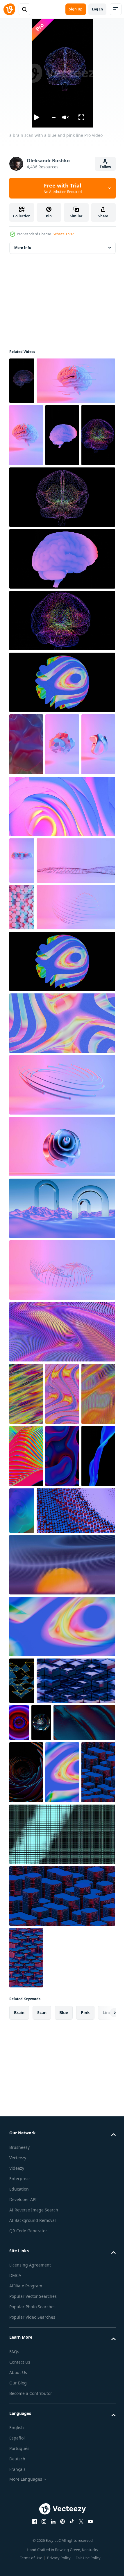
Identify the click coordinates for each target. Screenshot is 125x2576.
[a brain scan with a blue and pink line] (22, 381)
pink (85, 2448)
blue (64, 2448)
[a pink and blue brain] (26, 482)
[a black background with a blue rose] (26, 2146)
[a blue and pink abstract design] (61, 1226)
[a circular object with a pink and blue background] (61, 1349)
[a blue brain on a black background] (62, 482)
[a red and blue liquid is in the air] (26, 853)
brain (19, 2448)
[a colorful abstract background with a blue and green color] (94, 1775)
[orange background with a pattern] (62, 2096)
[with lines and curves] (26, 1721)
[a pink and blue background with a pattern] (22, 1125)
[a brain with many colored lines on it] (26, 544)
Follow (105, 167)
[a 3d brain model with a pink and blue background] (49, 427)
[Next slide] (102, 2448)
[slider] (53, 118)
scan (42, 2448)
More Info (23, 248)
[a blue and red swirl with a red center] (100, 2049)
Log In (97, 9)
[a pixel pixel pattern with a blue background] (61, 2270)
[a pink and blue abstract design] (26, 916)
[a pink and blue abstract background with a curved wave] (61, 1535)
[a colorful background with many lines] (62, 1721)
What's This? (64, 234)
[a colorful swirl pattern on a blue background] (62, 2146)
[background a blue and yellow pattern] (22, 2008)
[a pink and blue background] (49, 1172)
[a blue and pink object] (62, 853)
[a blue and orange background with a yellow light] (61, 1892)
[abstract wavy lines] (61, 1596)
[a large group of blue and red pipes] (49, 1837)
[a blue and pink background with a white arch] (61, 1473)
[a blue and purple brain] (61, 668)
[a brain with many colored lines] (61, 730)
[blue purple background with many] (49, 2054)
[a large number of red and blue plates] (26, 2208)
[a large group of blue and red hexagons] (61, 2332)
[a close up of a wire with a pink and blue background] (49, 1078)
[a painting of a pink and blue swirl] (61, 978)
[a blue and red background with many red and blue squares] (26, 2394)
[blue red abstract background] (26, 1783)
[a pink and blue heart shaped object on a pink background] (61, 1411)
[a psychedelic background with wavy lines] (62, 1658)
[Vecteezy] (9, 9)
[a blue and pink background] (22, 1032)
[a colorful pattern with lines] (26, 1658)
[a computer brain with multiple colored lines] (61, 606)
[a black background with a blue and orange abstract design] (19, 2096)
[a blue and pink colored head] (61, 791)
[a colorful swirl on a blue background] (61, 1953)
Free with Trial (63, 188)
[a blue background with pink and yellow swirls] (61, 1288)
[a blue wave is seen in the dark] (62, 1783)
